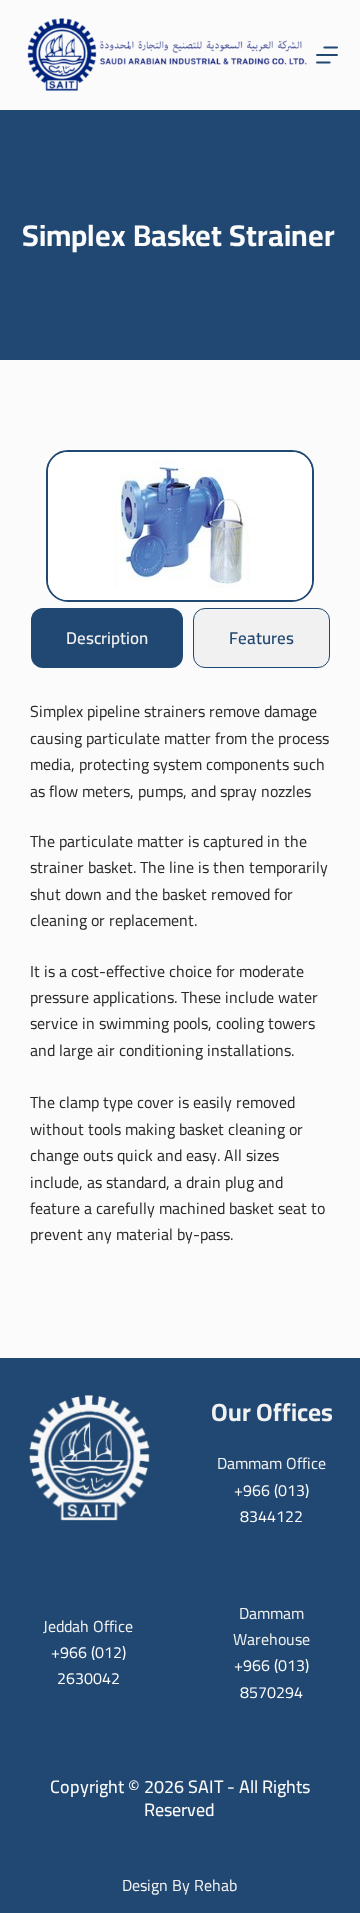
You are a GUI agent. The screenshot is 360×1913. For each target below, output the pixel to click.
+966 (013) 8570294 (271, 1678)
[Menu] (327, 55)
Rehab (215, 1885)
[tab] (107, 638)
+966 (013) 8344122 (271, 1503)
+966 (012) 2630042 (88, 1665)
